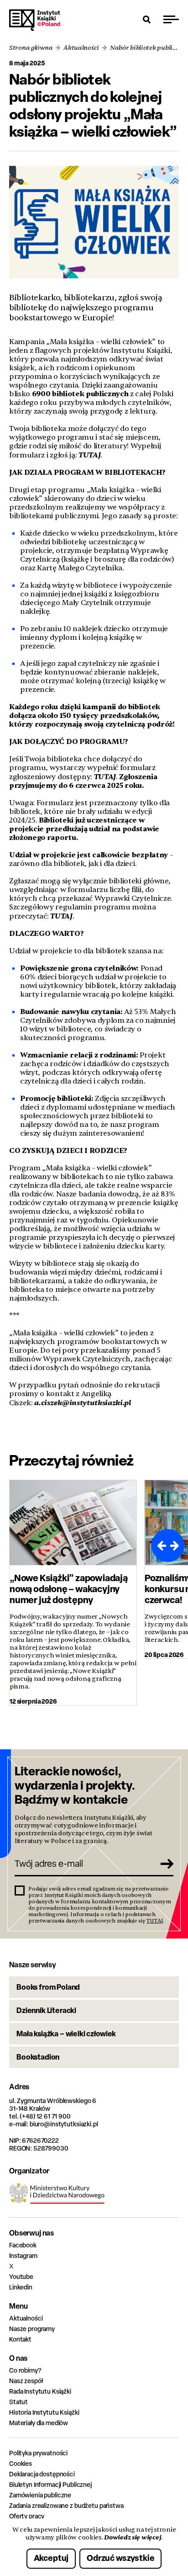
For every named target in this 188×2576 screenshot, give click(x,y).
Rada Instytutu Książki (40, 2391)
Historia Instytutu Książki (44, 2412)
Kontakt (20, 2339)
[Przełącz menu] (171, 19)
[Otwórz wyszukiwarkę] (147, 19)
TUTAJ (89, 455)
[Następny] (176, 1546)
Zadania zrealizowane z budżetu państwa (66, 2505)
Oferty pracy (27, 2516)
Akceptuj (51, 2558)
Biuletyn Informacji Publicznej (50, 2484)
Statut (18, 2402)
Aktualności (81, 48)
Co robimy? (25, 2370)
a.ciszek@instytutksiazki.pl (82, 1403)
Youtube (21, 2276)
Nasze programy (32, 2329)
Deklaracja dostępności (42, 2474)
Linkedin (21, 2287)
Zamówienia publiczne (40, 2495)
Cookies (21, 2463)
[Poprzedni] (160, 1546)
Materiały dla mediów (39, 2423)
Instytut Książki (35, 20)
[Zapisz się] (163, 1864)
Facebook (23, 2245)
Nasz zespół (26, 2381)
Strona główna (31, 48)
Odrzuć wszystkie (120, 2558)
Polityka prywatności (38, 2453)
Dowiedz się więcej (133, 2537)
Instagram (23, 2255)
